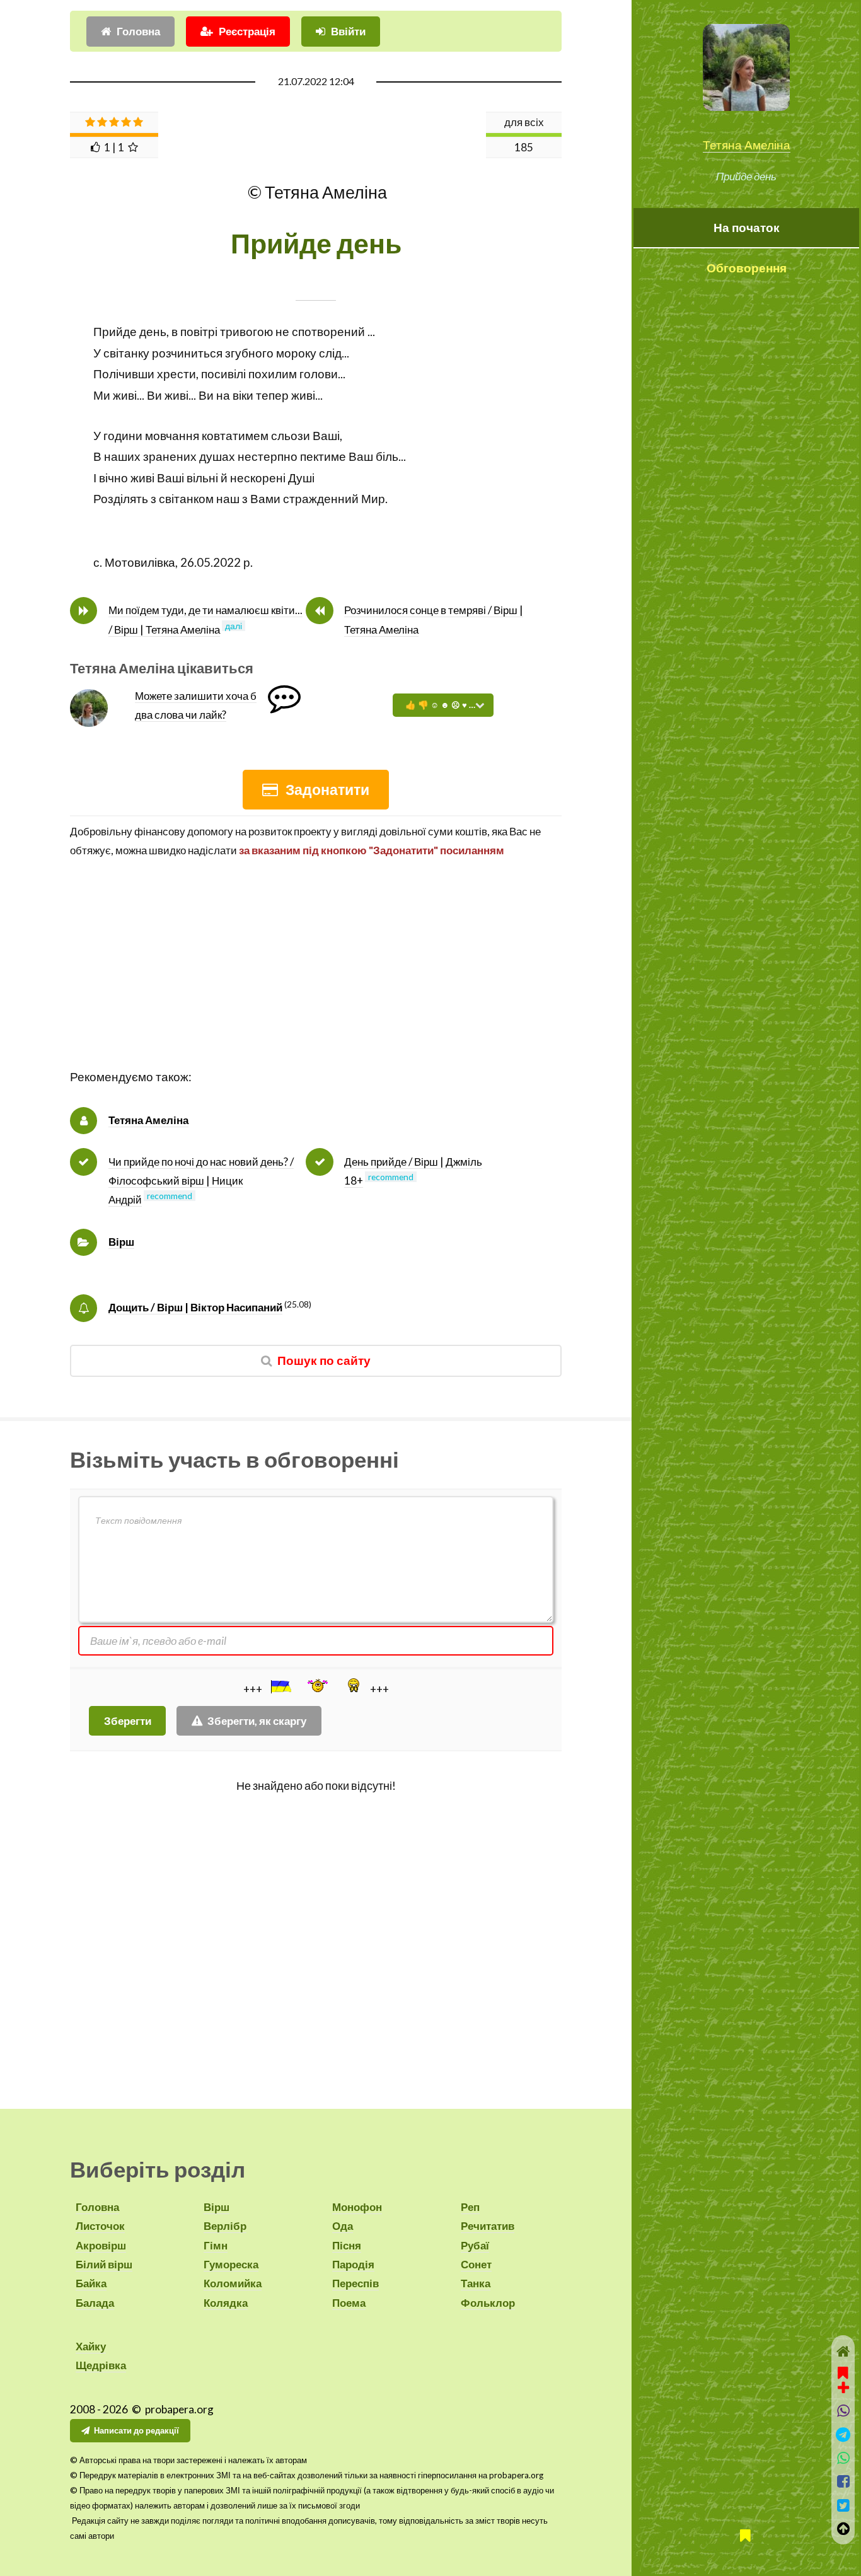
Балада (95, 2303)
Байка (91, 2283)
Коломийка (233, 2283)
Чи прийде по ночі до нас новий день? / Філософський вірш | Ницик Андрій (201, 1181)
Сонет (476, 2264)
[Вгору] (843, 2528)
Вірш (121, 1242)
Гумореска (231, 2264)
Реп (470, 2207)
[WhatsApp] (843, 2458)
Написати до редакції (136, 2430)
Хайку (91, 2346)
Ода (343, 2226)
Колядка (226, 2303)
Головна (138, 31)
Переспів (355, 2283)
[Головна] (843, 2351)
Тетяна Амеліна (747, 145)
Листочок (100, 2226)
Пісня (347, 2245)
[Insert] (280, 1686)
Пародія (353, 2264)
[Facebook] (843, 2481)
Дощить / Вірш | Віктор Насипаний (195, 1307)
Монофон (357, 2207)
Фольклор (488, 2303)
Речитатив (488, 2226)
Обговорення (747, 268)
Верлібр (225, 2226)
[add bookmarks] (843, 2379)
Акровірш (101, 2245)
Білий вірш (104, 2264)
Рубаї (475, 2245)
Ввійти (348, 31)
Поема (349, 2303)
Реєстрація (247, 31)
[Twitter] (843, 2505)
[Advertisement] (316, 978)
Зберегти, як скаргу (257, 1721)
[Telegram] (843, 2434)
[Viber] (843, 2411)
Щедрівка (101, 2365)
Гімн (216, 2245)
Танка (476, 2283)
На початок (747, 228)
